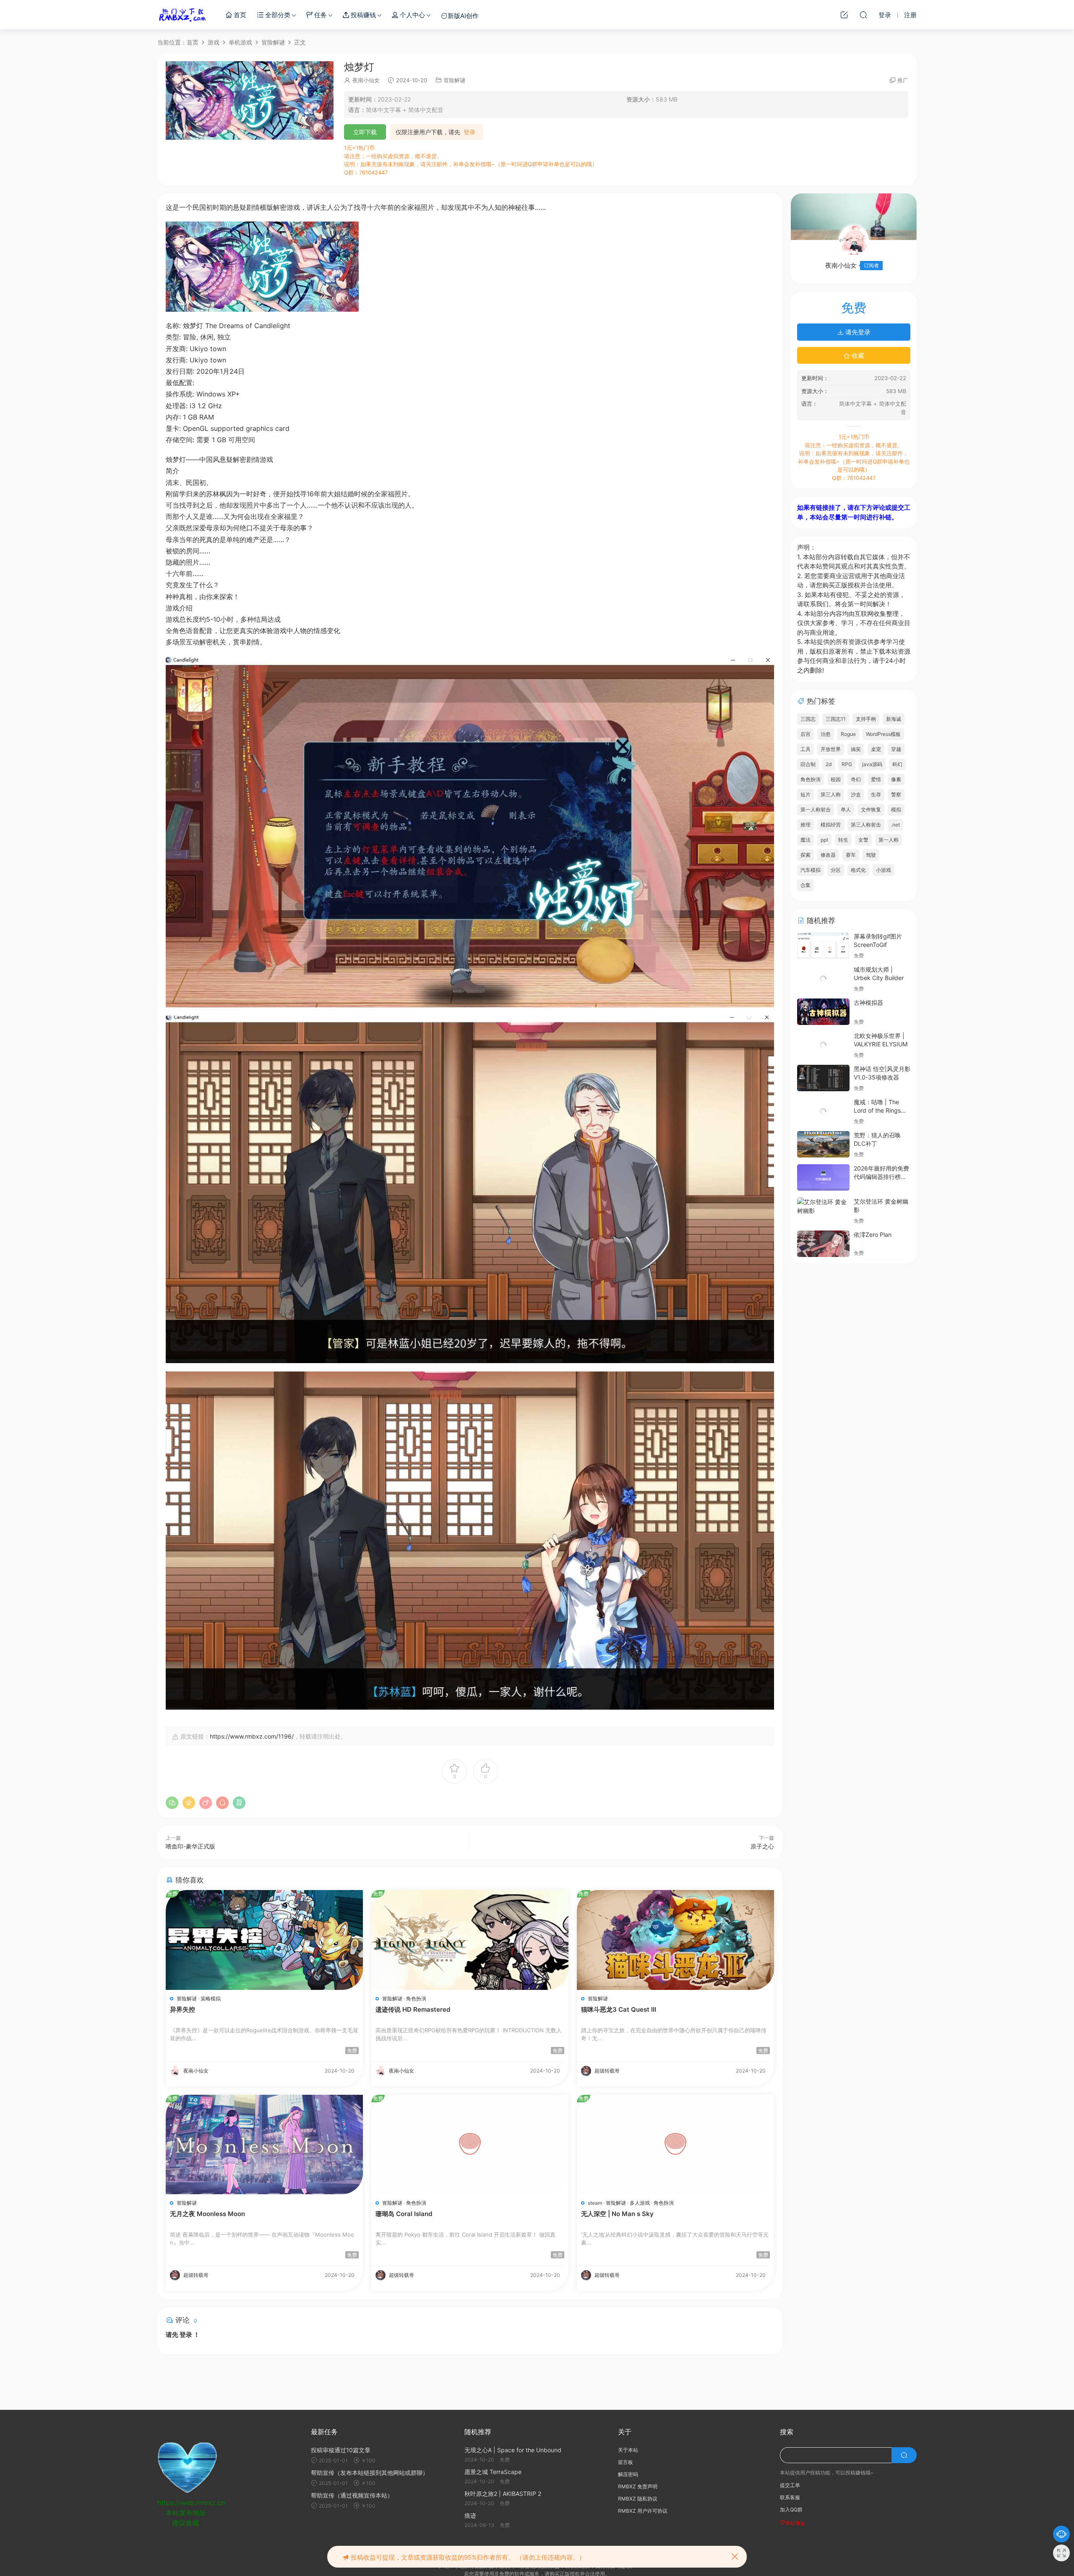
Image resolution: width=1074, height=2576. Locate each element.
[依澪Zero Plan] (823, 1244)
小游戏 (884, 870)
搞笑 (856, 749)
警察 (896, 794)
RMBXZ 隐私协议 (638, 2499)
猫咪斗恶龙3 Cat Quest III (619, 2009)
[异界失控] (264, 1940)
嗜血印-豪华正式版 (190, 1846)
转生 (843, 840)
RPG (847, 764)
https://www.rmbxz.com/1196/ (252, 1736)
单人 (846, 810)
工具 (805, 749)
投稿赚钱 (362, 15)
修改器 (828, 855)
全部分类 (277, 15)
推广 (903, 80)
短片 (805, 794)
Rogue (848, 734)
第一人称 (889, 840)
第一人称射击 (816, 810)
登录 (469, 132)
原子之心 (762, 1846)
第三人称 (831, 794)
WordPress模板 (883, 734)
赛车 (851, 855)
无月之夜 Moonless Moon (207, 2214)
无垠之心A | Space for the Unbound (513, 2450)
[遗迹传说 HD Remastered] (470, 1940)
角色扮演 (416, 1998)
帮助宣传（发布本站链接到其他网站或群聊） (370, 2473)
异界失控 (182, 2009)
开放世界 (831, 749)
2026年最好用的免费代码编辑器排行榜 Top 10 (881, 1176)
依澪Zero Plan (873, 1235)
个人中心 (412, 15)
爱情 (876, 779)
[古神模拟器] (823, 1012)
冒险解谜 (454, 80)
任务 (320, 15)
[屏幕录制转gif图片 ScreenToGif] (823, 945)
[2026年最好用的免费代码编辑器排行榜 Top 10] (823, 1177)
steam (595, 2203)
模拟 (896, 810)
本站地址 (795, 2523)
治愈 (826, 734)
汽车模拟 (811, 870)
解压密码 (628, 2474)
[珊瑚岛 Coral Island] (470, 2144)
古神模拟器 (868, 1003)
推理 (805, 825)
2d (829, 764)
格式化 (858, 870)
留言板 (626, 2462)
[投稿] (844, 15)
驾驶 (871, 855)
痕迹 (470, 2515)
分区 (836, 870)
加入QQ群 (791, 2510)
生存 (876, 794)
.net (895, 825)
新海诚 (894, 719)
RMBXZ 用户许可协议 (643, 2511)
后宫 (805, 734)
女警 (863, 840)
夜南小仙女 (366, 80)
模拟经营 (831, 825)
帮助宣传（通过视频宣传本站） (352, 2495)
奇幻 (856, 779)
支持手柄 (866, 719)
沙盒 (856, 794)
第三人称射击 (866, 825)
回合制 (808, 764)
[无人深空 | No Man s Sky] (675, 2144)
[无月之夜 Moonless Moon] (264, 2144)
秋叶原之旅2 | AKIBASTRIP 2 (503, 2494)
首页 (239, 15)
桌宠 (876, 749)
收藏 (857, 356)
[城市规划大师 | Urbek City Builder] (823, 979)
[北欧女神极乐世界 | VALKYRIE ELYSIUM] (823, 1045)
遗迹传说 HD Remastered (413, 2009)
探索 (805, 855)
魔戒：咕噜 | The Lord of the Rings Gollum (877, 1110)
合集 (805, 885)
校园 (836, 779)
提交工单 (790, 2485)
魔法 (805, 840)
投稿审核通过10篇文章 (341, 2450)
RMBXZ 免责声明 (638, 2486)
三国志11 (836, 719)
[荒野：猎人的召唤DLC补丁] (823, 1144)
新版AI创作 (463, 16)
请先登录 (857, 332)
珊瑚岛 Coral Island (404, 2214)
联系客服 (790, 2497)
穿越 (896, 749)
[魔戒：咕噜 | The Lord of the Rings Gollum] (823, 1111)
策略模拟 (211, 1998)
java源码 (872, 764)
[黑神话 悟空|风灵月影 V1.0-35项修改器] (823, 1078)
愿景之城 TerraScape (493, 2472)
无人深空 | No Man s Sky (617, 2214)
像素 (896, 779)
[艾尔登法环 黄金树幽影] (823, 1206)
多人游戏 (640, 2203)
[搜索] (863, 15)
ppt (824, 840)
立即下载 (365, 132)
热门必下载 (182, 15)
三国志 (808, 719)
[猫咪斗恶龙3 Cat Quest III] (675, 1940)
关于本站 (628, 2450)
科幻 (897, 764)
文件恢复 (871, 810)
